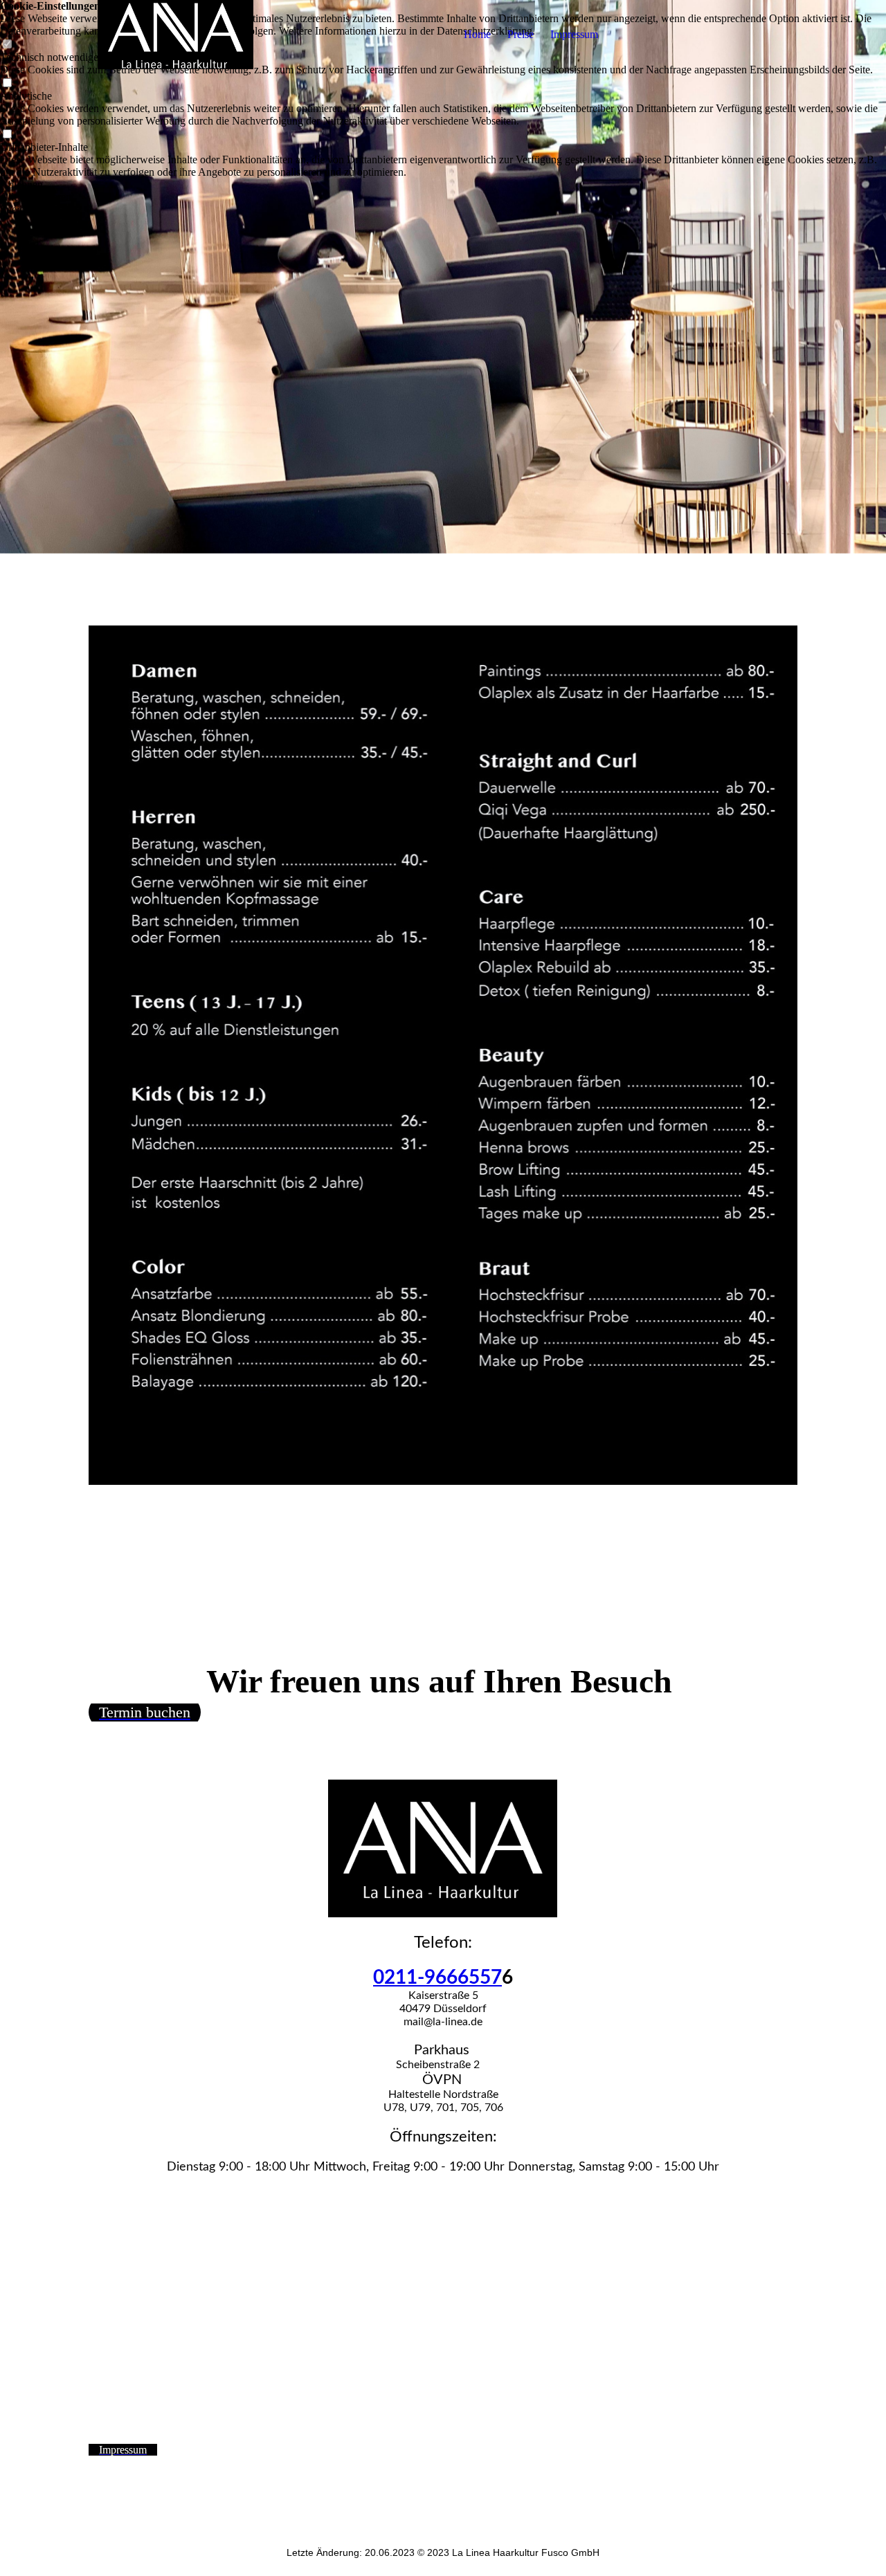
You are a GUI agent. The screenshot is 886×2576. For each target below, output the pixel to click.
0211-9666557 (437, 1977)
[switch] (7, 83)
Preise (521, 34)
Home (477, 34)
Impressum (574, 34)
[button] (443, 185)
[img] (175, 35)
